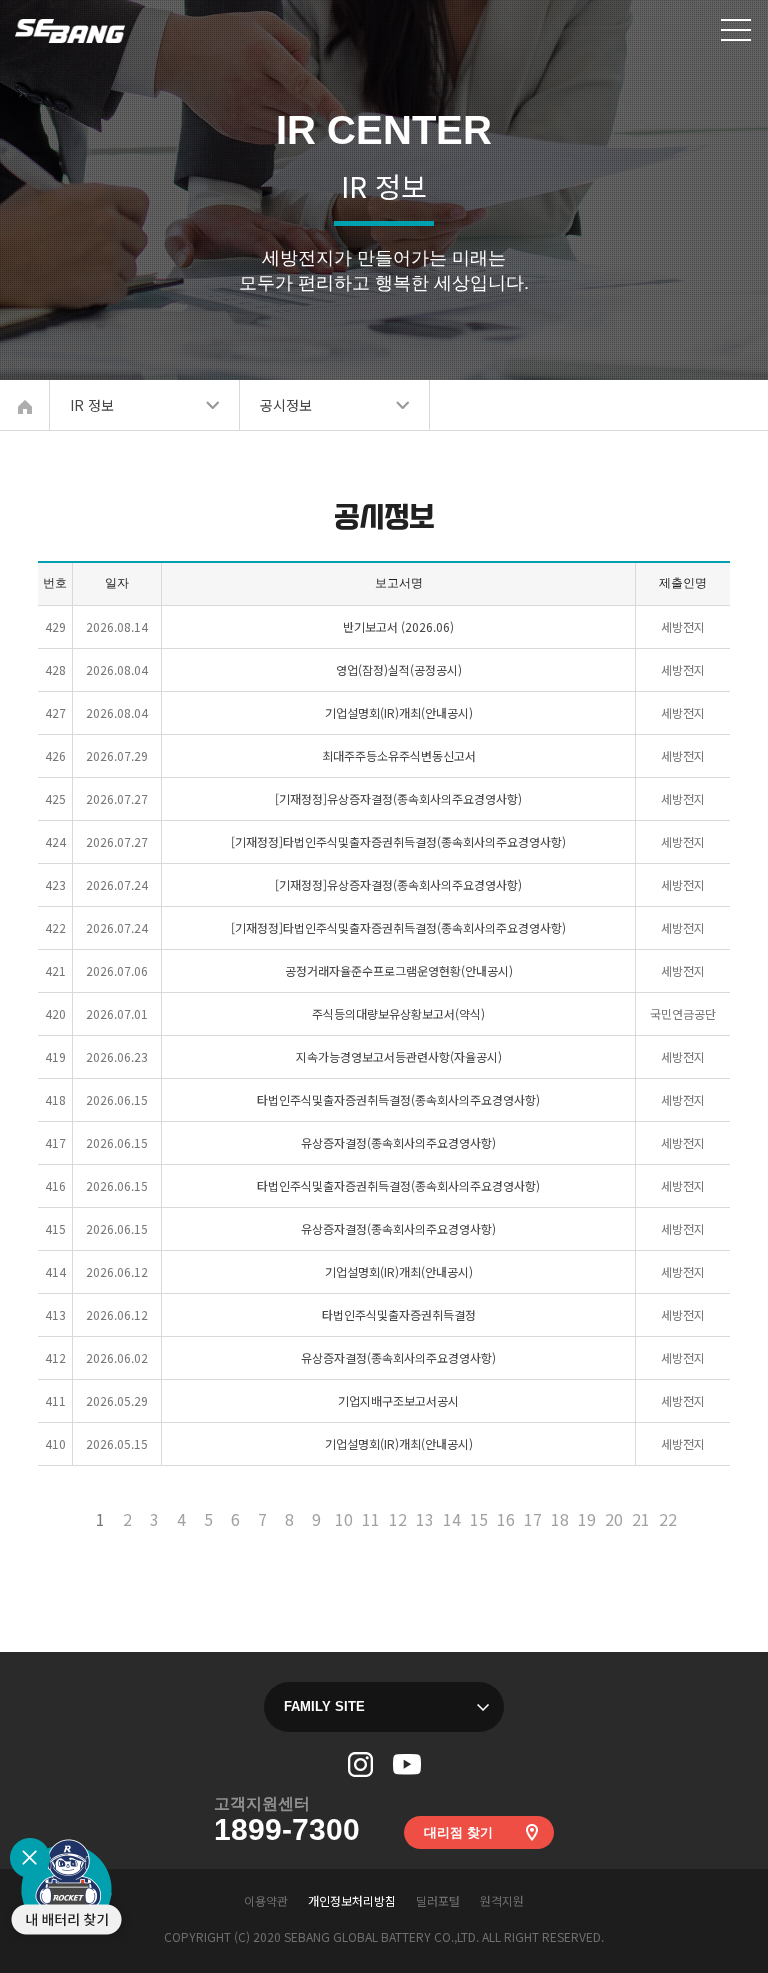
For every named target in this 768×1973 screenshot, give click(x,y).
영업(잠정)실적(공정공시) (399, 669)
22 (668, 1519)
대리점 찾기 (458, 1832)
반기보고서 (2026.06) (398, 626)
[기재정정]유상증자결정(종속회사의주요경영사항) (398, 798)
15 (479, 1519)
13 (425, 1519)
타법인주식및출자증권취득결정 (399, 1314)
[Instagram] (360, 1764)
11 (371, 1519)
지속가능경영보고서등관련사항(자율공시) (399, 1056)
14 (452, 1519)
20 (614, 1519)
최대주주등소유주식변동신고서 (399, 755)
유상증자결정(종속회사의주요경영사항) (398, 1142)
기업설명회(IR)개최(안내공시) (399, 712)
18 (560, 1519)
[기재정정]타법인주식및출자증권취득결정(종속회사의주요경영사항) (398, 841)
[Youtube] (407, 1764)
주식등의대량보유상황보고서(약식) (398, 1013)
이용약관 (266, 1900)
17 (533, 1519)
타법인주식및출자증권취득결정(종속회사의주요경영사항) (398, 1099)
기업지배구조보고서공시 (398, 1400)
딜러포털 (438, 1900)
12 (398, 1519)
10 (344, 1519)
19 (587, 1519)
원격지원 (502, 1900)
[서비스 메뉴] (736, 30)
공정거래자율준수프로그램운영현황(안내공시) (399, 970)
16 (506, 1519)
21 (641, 1519)
